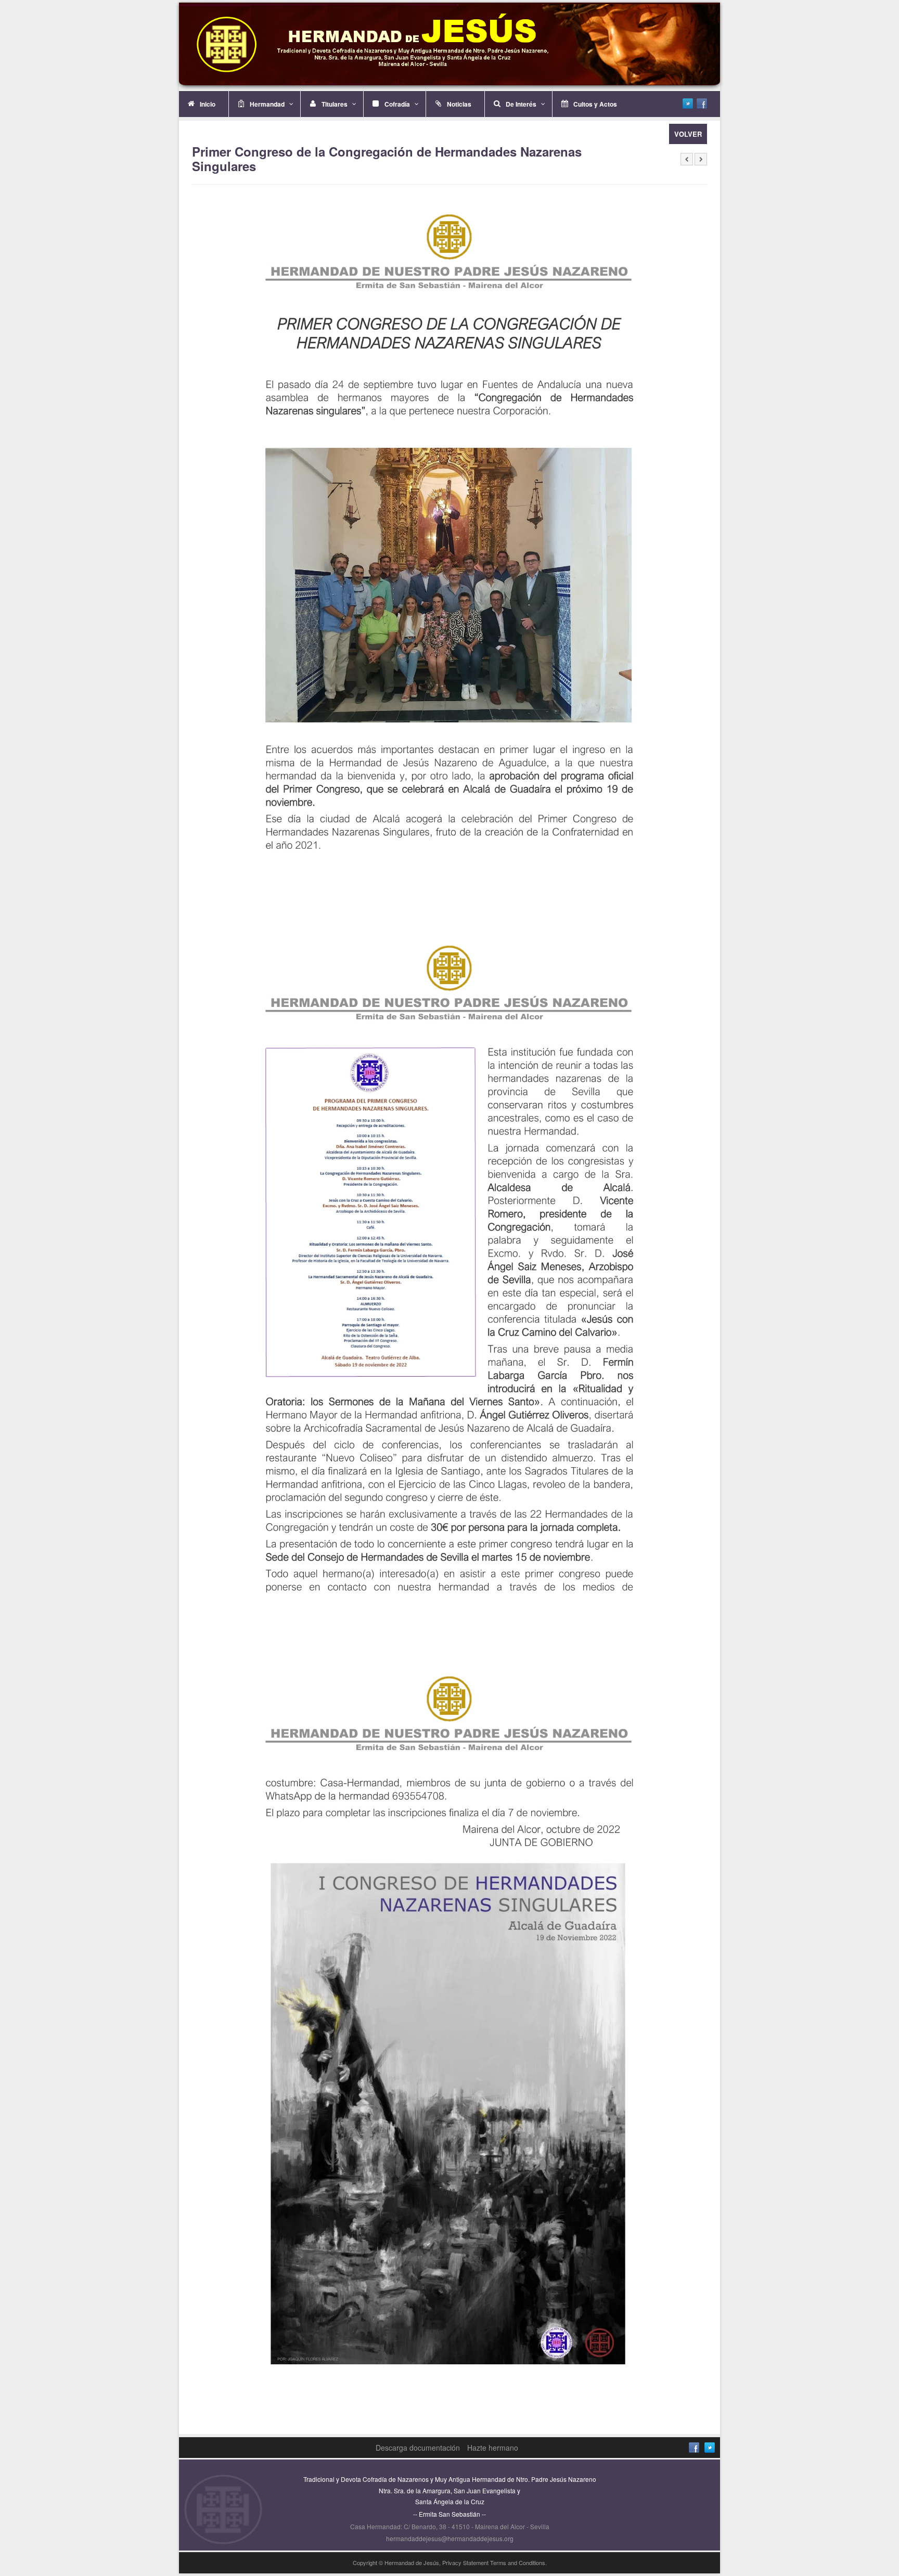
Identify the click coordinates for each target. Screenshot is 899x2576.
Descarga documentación (418, 2448)
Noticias (459, 104)
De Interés (521, 104)
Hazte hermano (493, 2448)
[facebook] (702, 103)
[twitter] (688, 103)
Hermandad (267, 104)
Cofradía (397, 104)
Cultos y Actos (595, 104)
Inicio (208, 104)
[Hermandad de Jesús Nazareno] (449, 44)
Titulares (335, 104)
